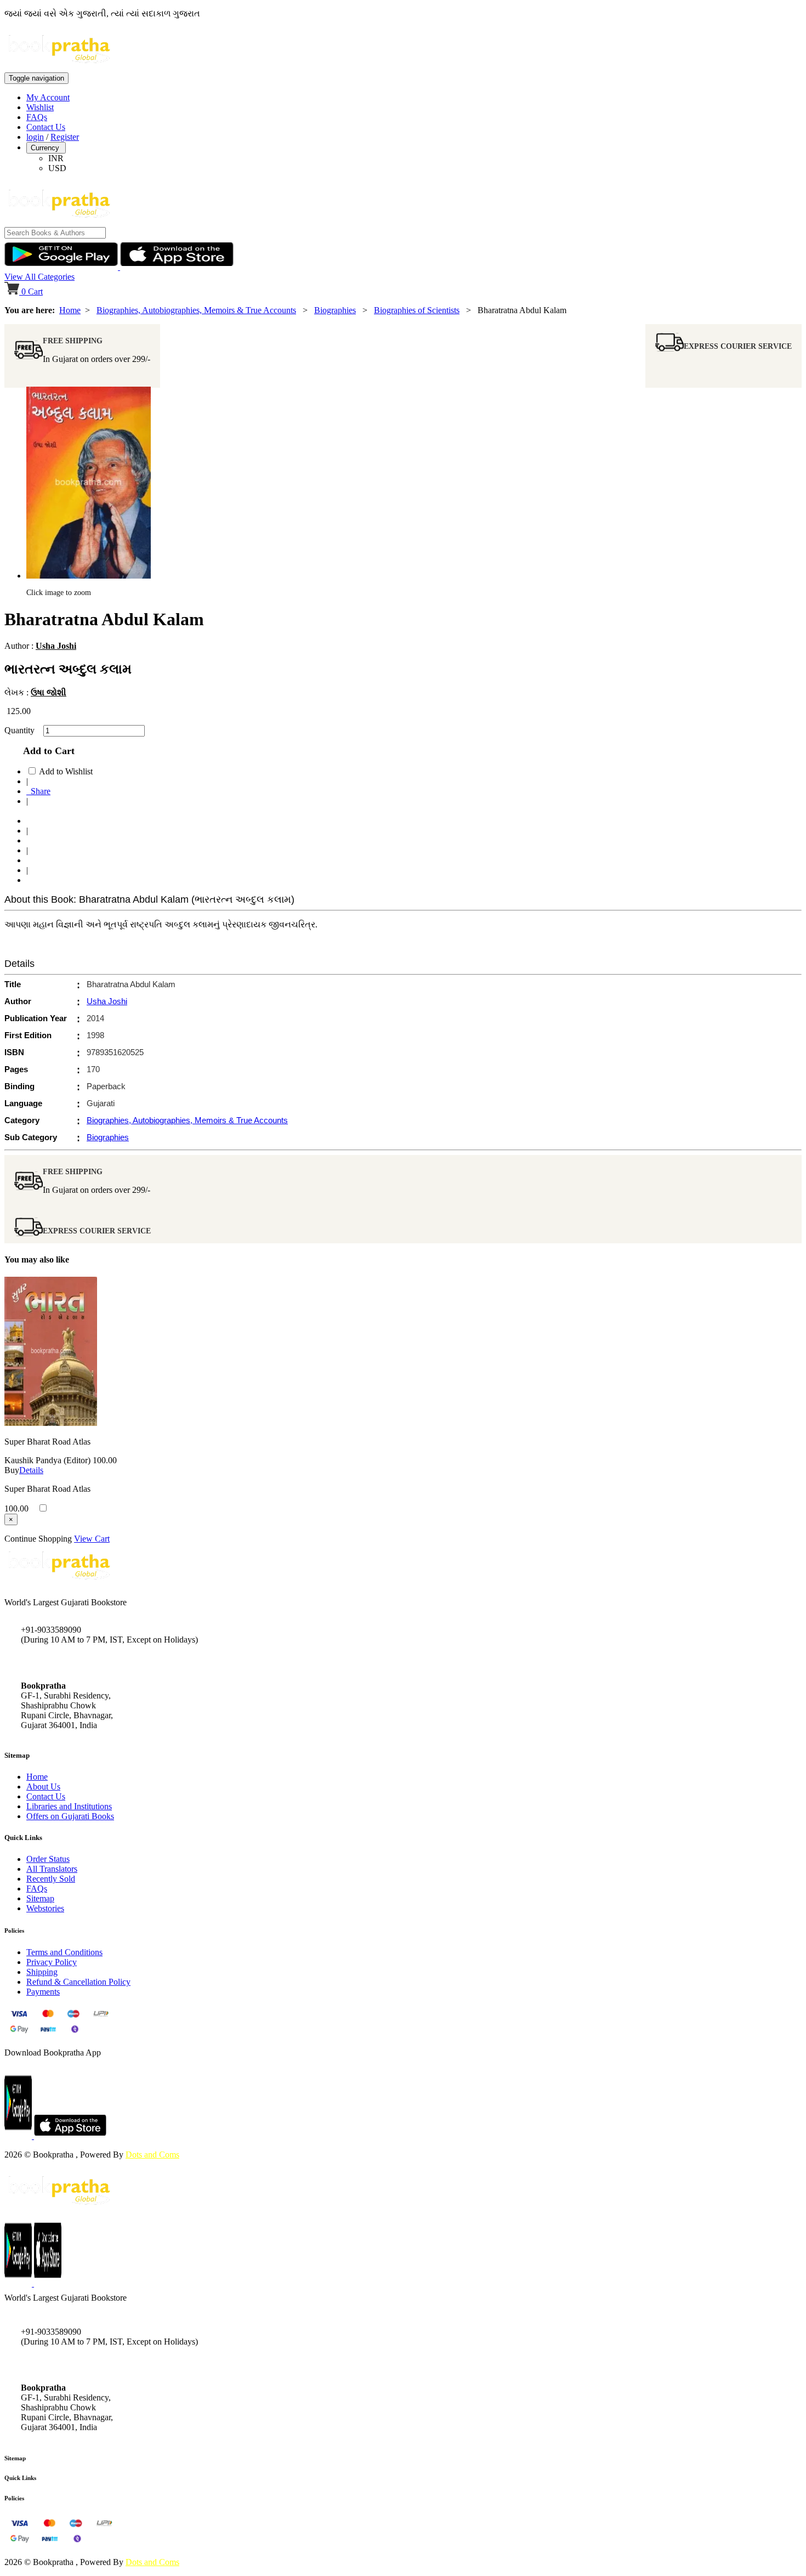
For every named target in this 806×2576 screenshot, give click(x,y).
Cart (32, 291)
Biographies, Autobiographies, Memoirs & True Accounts (196, 310)
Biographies (335, 310)
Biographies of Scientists (417, 310)
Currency (46, 148)
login (35, 137)
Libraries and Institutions (69, 1806)
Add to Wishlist (66, 771)
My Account (48, 97)
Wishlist (40, 107)
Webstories (45, 1908)
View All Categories (39, 277)
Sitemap (40, 1898)
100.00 (105, 1460)
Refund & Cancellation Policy (78, 1982)
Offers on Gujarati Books (70, 1816)
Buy (12, 1470)
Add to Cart (46, 751)
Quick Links (20, 2478)
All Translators (52, 1869)
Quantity (23, 730)
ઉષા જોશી (49, 692)
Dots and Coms (152, 2155)
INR (56, 158)
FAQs (37, 117)
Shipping (42, 1972)
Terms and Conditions (64, 1952)
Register (65, 137)
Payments (43, 1992)
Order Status (48, 1859)
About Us (43, 1787)
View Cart (92, 1539)
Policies (14, 2498)
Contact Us (46, 127)
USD (57, 168)
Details (31, 1470)
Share (38, 791)
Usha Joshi (56, 646)
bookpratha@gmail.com (63, 1663)
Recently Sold (51, 1879)
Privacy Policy (52, 1962)
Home (70, 310)
